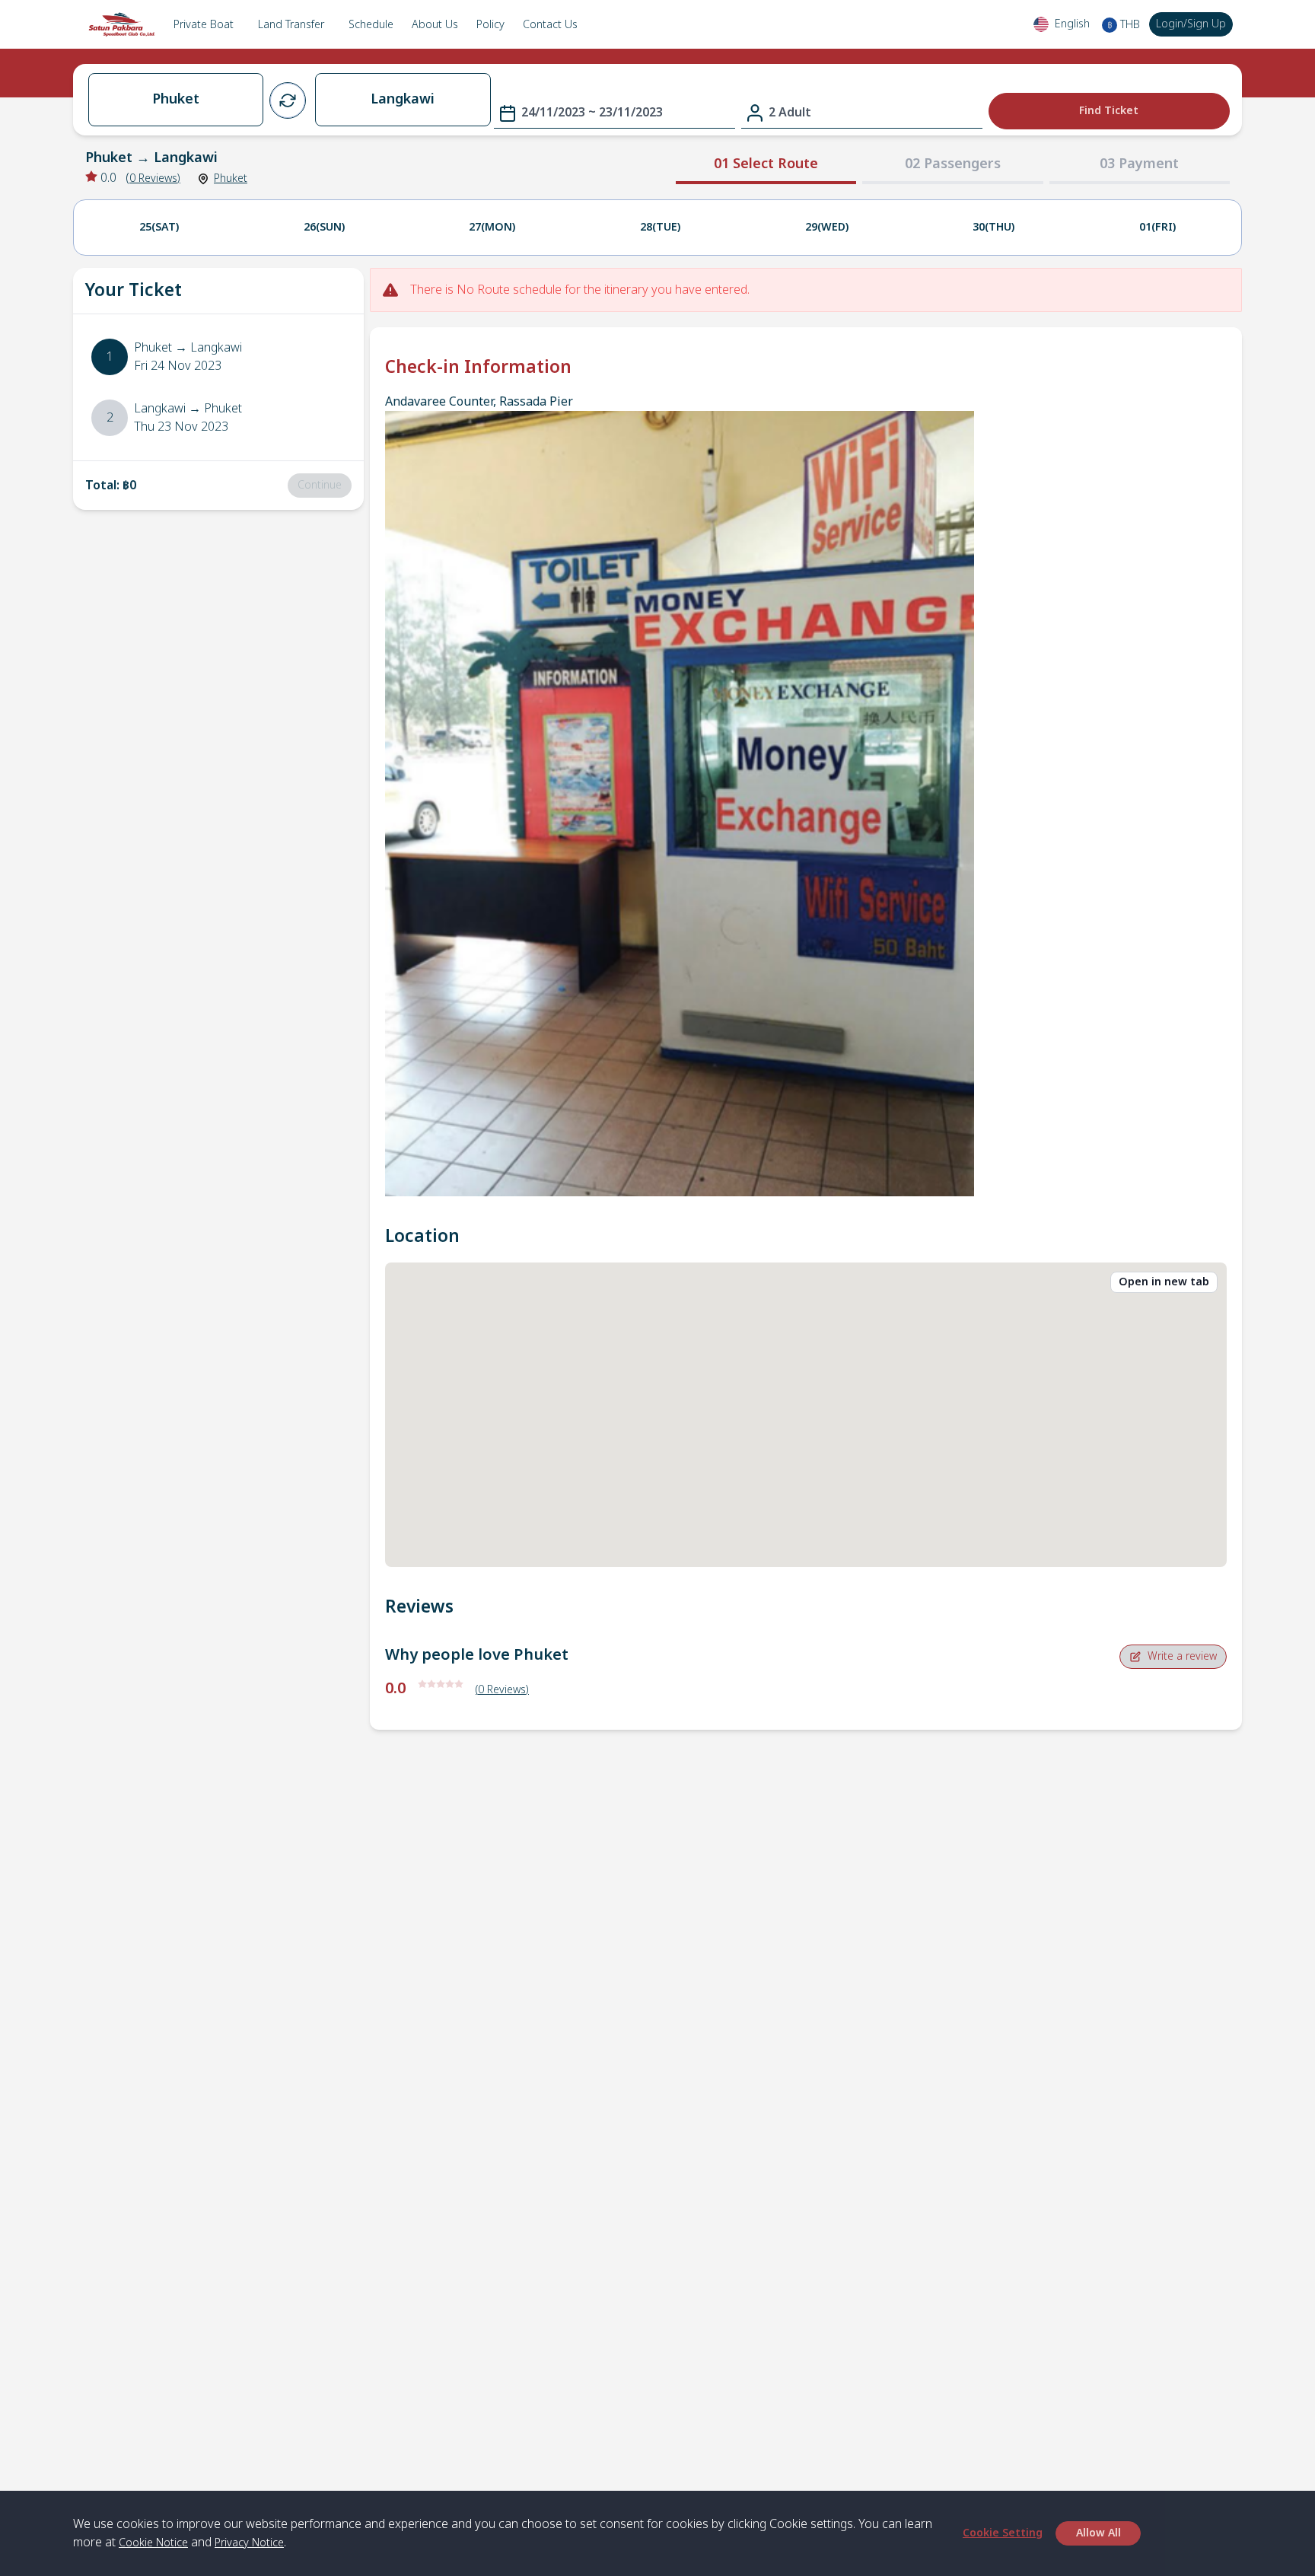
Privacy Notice (249, 2543)
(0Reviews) (502, 1690)
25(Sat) (159, 227)
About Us (435, 25)
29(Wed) (827, 227)
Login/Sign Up (1191, 24)
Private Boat (204, 25)
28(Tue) (660, 227)
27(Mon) (492, 227)
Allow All (1098, 2533)
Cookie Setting (1003, 2533)
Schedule (371, 25)
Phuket (231, 178)
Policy (490, 25)
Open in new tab (1164, 1282)
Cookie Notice (153, 2543)
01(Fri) (1157, 227)
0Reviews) (155, 178)
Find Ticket (1109, 111)
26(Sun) (324, 227)
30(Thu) (993, 227)
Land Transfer (291, 25)
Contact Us (550, 25)
